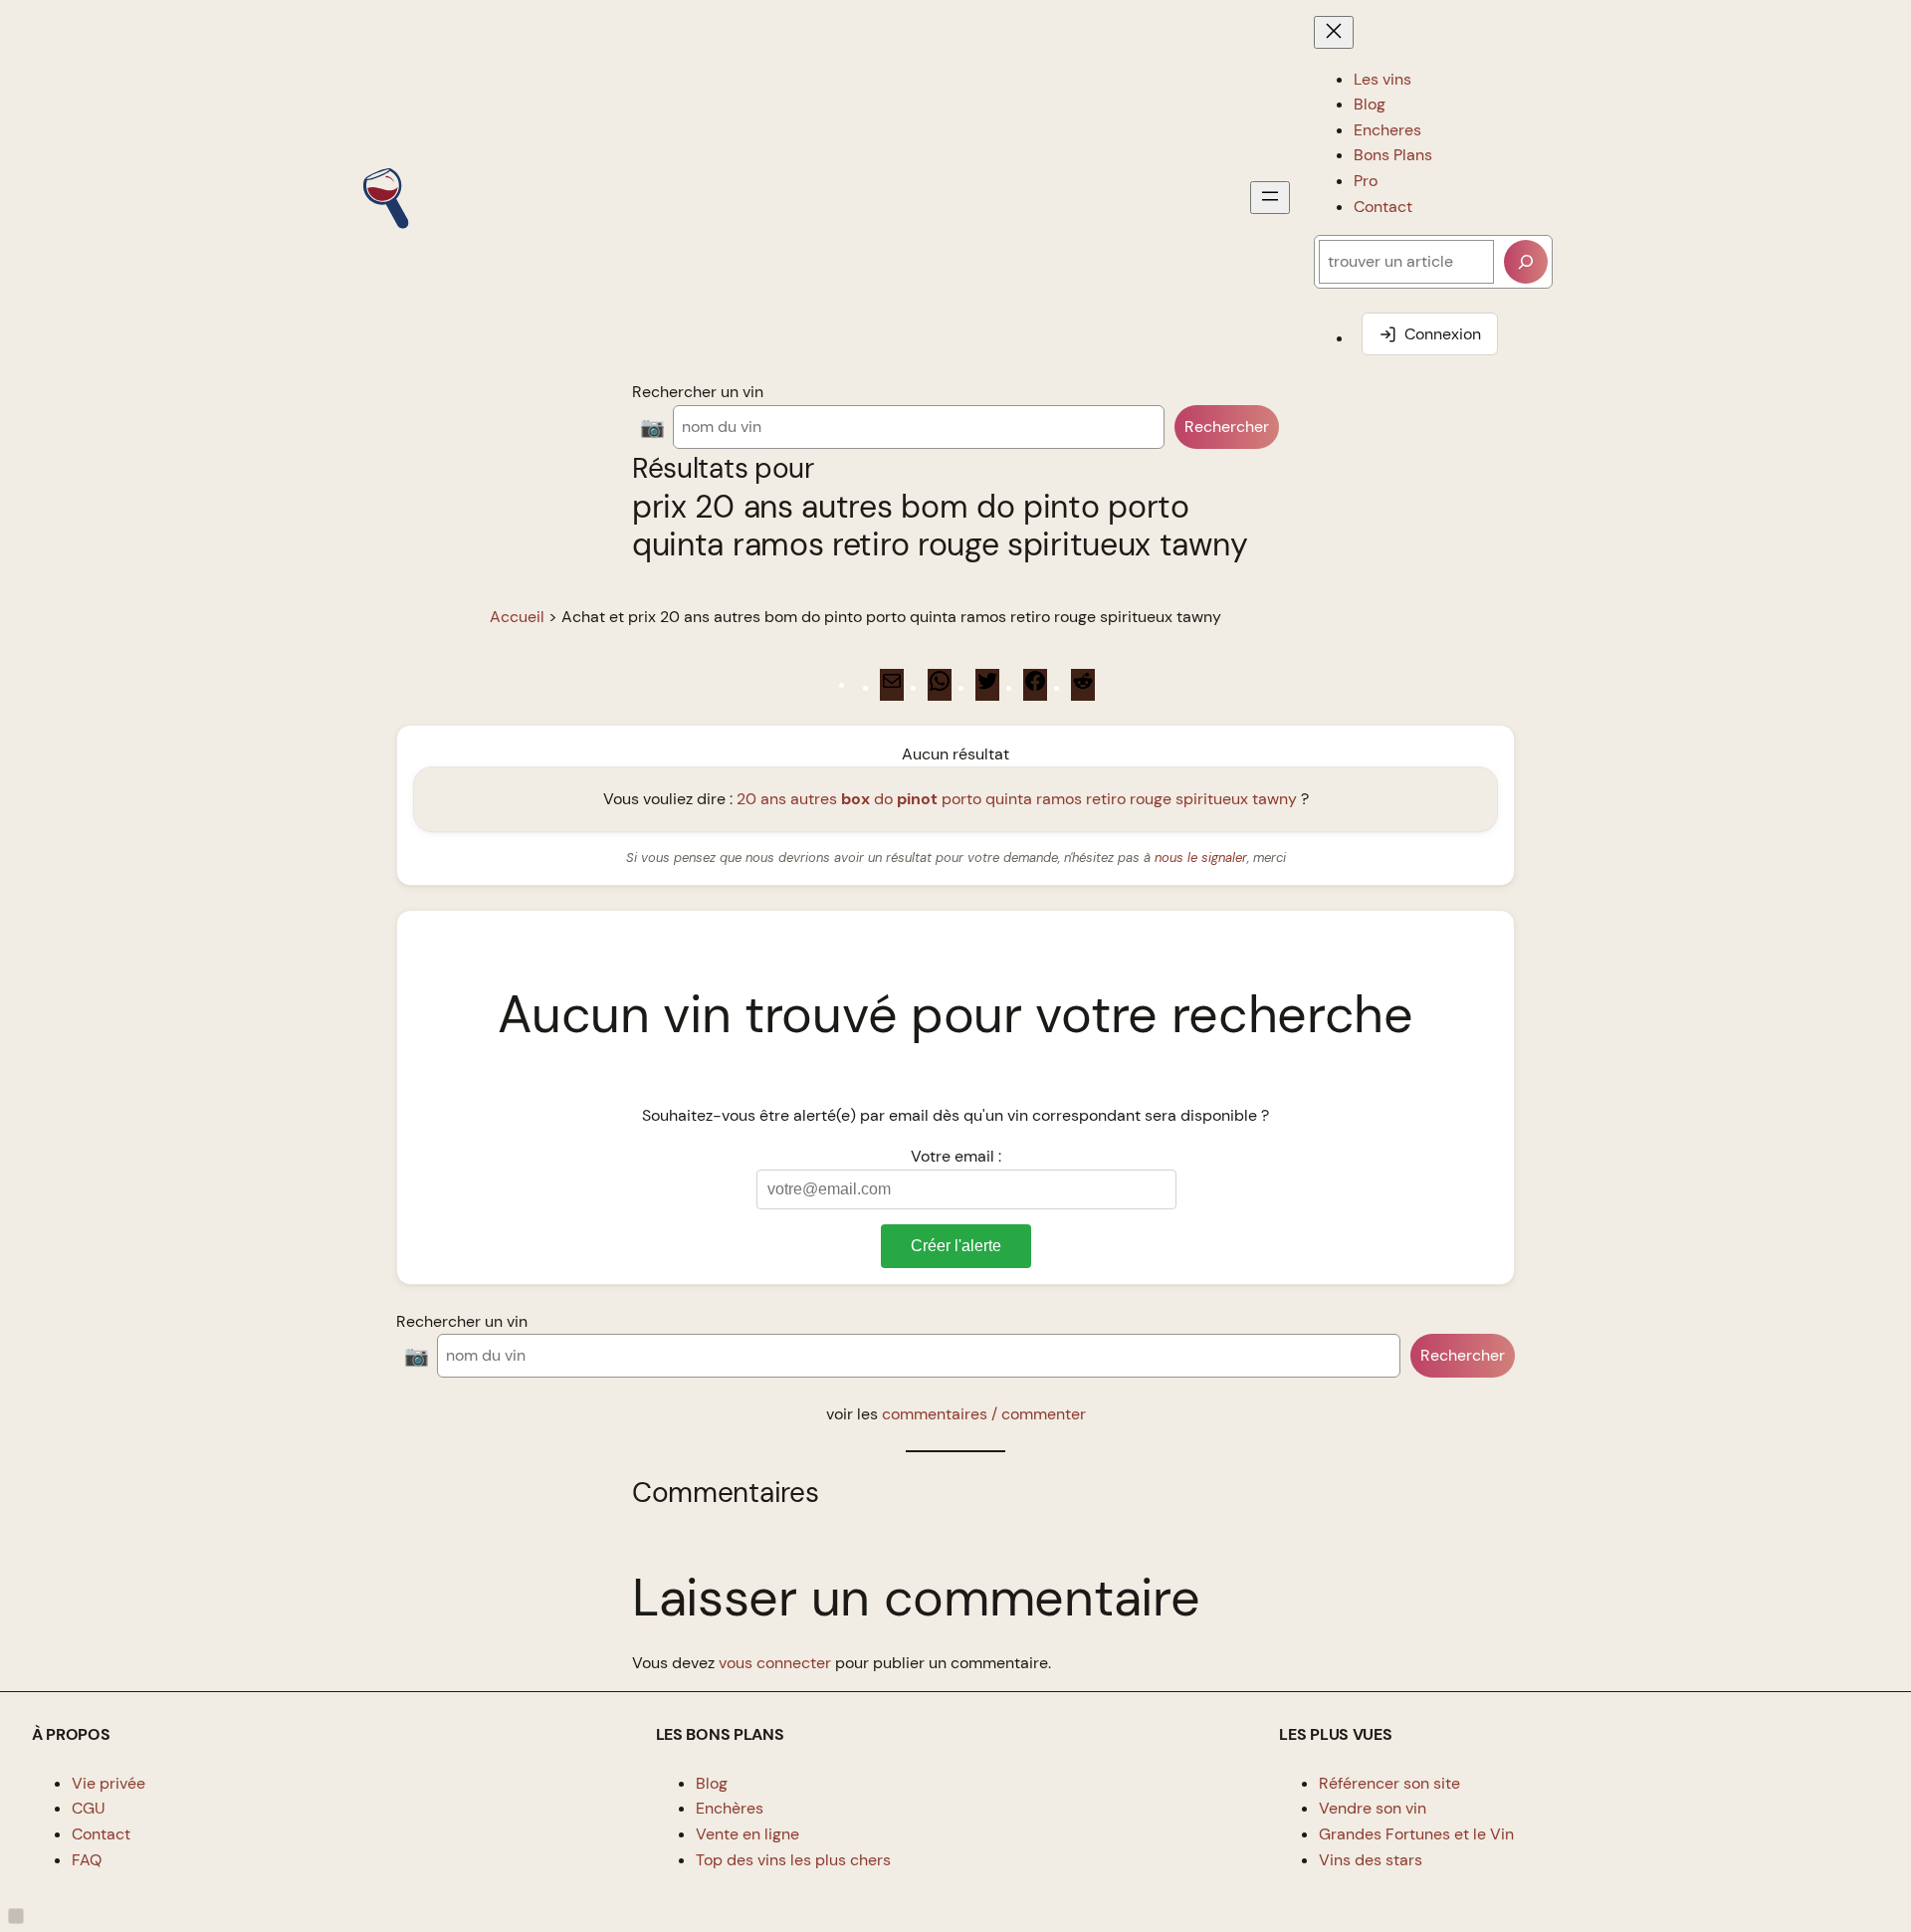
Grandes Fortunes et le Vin (1416, 1834)
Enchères (730, 1808)
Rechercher (1227, 427)
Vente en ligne (747, 1834)
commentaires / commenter (984, 1414)
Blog (712, 1783)
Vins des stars (1371, 1860)
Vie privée (108, 1783)
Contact (101, 1834)
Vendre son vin (1373, 1808)
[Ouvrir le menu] (1270, 198)
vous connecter (775, 1663)
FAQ (87, 1860)
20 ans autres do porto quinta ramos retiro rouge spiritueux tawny (1017, 799)
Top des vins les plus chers (793, 1860)
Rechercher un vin (698, 392)
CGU (89, 1808)
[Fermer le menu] (1334, 32)
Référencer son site (1389, 1783)
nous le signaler (1201, 858)
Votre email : (956, 1156)
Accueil (517, 617)
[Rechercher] (1526, 262)
